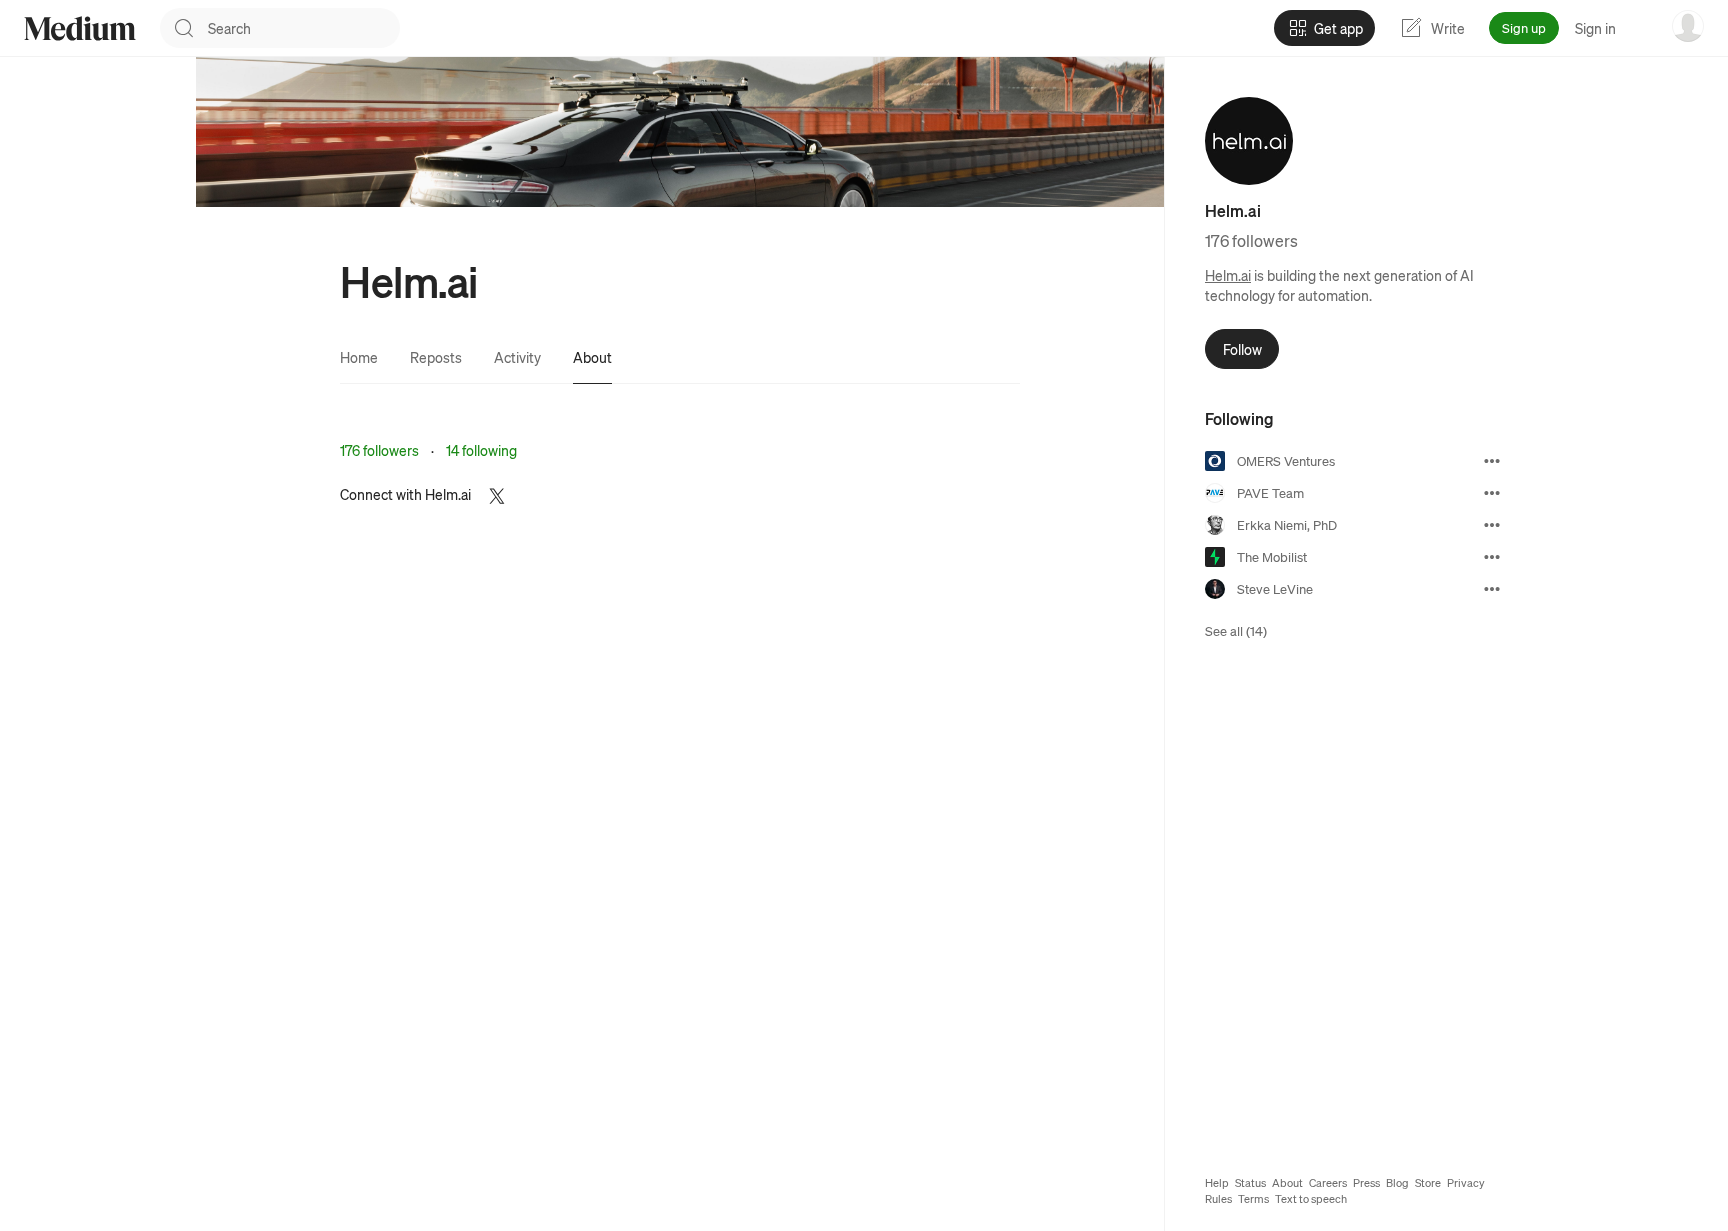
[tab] (359, 357)
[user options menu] (1688, 26)
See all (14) (1236, 630)
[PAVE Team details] (1492, 493)
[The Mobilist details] (1492, 557)
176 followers (379, 450)
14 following (481, 450)
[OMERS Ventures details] (1492, 461)
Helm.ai (1228, 275)
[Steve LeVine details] (1492, 589)
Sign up (1524, 27)
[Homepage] (80, 28)
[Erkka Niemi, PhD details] (1492, 525)
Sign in (1595, 28)
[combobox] (304, 28)
